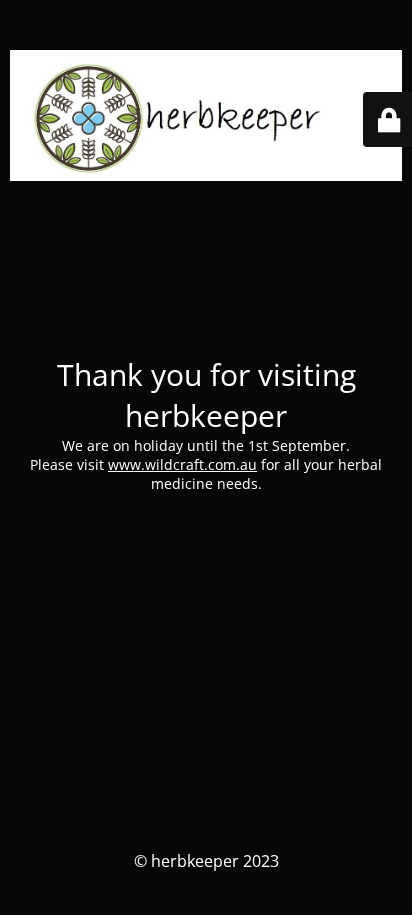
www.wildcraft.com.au (182, 464)
